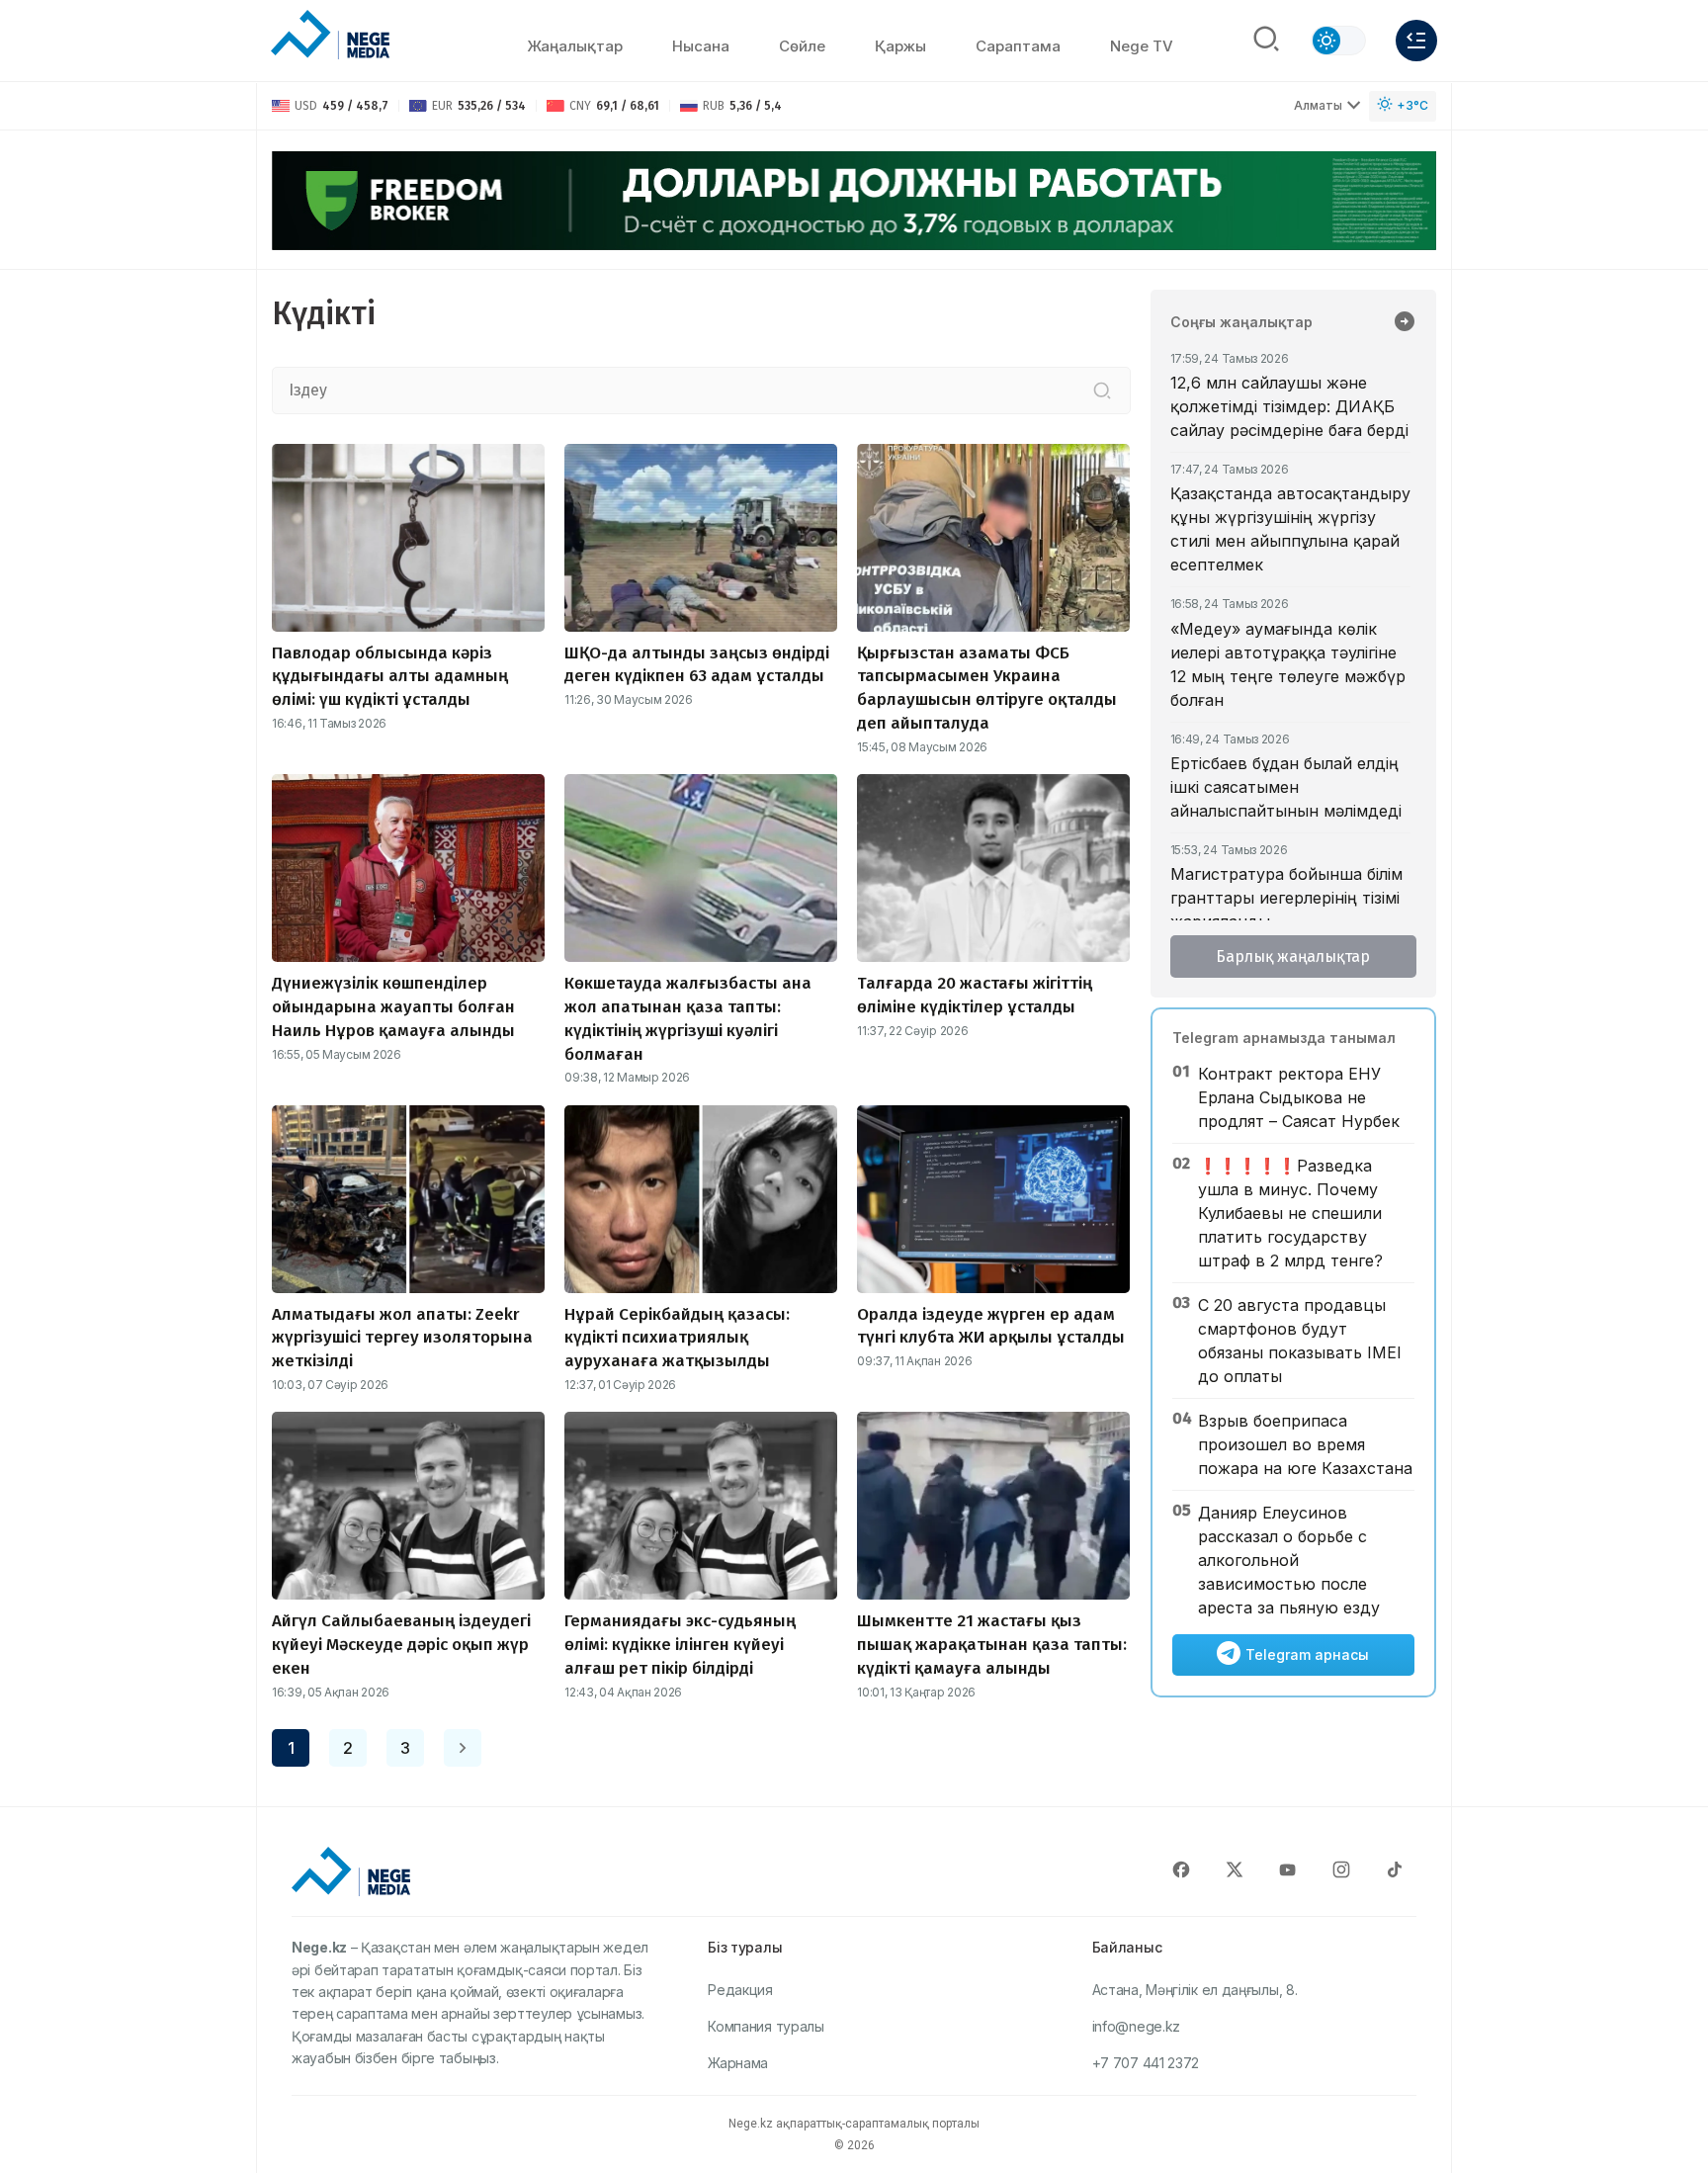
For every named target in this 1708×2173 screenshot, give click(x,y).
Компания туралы (766, 2026)
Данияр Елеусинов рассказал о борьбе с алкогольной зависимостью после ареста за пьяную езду (1289, 1560)
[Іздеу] (1102, 391)
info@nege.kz (1136, 2026)
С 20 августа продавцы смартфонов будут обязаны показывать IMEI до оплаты (1300, 1341)
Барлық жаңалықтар (1293, 956)
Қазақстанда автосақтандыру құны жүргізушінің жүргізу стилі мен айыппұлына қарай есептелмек (1290, 529)
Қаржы (900, 46)
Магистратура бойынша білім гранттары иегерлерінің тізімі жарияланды (1286, 898)
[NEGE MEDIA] (330, 36)
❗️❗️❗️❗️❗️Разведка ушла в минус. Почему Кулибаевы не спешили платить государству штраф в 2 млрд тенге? (1290, 1213)
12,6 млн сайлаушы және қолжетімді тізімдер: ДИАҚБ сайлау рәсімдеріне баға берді (1289, 406)
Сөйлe (802, 46)
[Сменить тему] (1338, 41)
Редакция (740, 1990)
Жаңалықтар (575, 46)
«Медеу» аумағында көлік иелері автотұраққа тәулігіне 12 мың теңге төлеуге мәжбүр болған (1288, 664)
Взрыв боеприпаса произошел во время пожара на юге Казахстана (1305, 1444)
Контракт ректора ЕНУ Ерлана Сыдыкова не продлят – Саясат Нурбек (1299, 1097)
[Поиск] (1266, 41)
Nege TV (1142, 46)
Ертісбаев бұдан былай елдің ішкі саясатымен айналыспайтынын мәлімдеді (1286, 787)
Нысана (701, 46)
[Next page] (463, 1748)
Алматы (1318, 105)
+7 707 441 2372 (1146, 2063)
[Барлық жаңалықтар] (1405, 323)
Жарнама (738, 2063)
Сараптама (1018, 46)
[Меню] (1416, 41)
